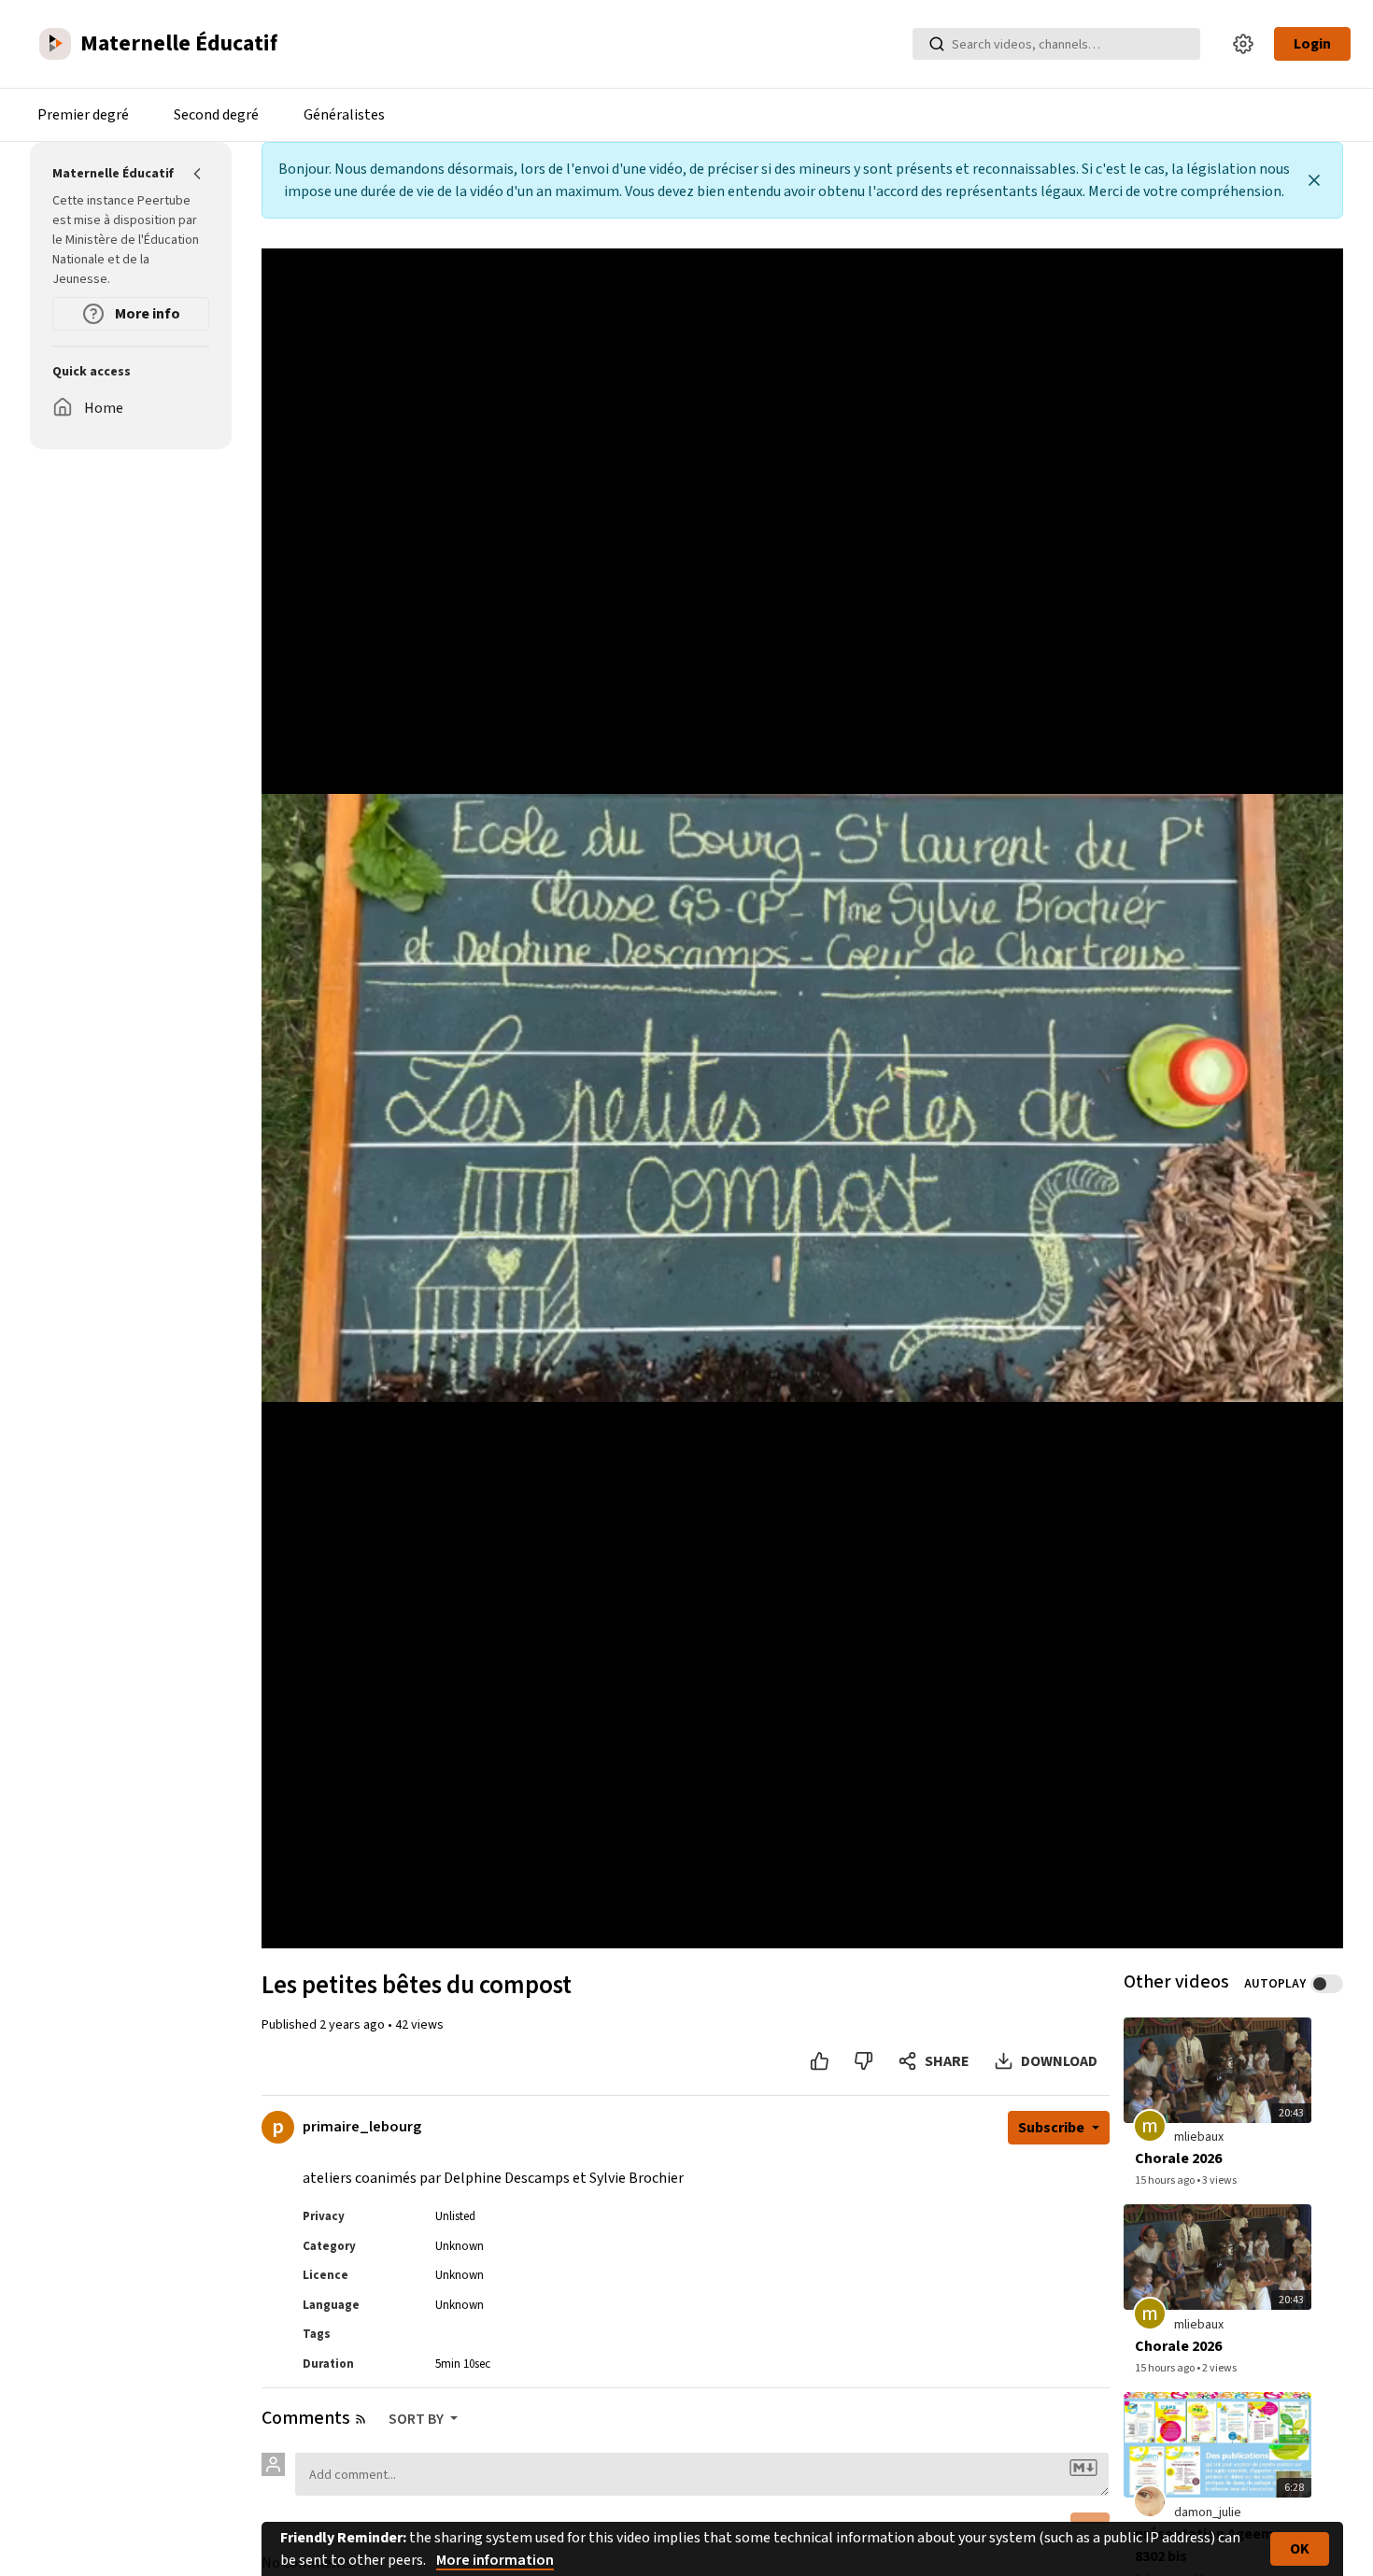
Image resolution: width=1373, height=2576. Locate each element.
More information (495, 2560)
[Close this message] (1314, 180)
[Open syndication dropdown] (361, 2419)
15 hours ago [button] (1166, 2180)
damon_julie (1208, 2512)
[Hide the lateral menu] (198, 174)
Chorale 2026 (1178, 2158)
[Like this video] (820, 2061)
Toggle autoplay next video (1327, 1984)
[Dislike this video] (863, 2061)
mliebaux (1199, 2137)
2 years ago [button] (354, 2025)
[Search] (937, 44)
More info (146, 314)
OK (1300, 2549)
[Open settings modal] (1243, 44)
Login (1312, 44)
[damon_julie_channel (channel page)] (1150, 2500)
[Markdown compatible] (1083, 2468)
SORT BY (418, 2419)
